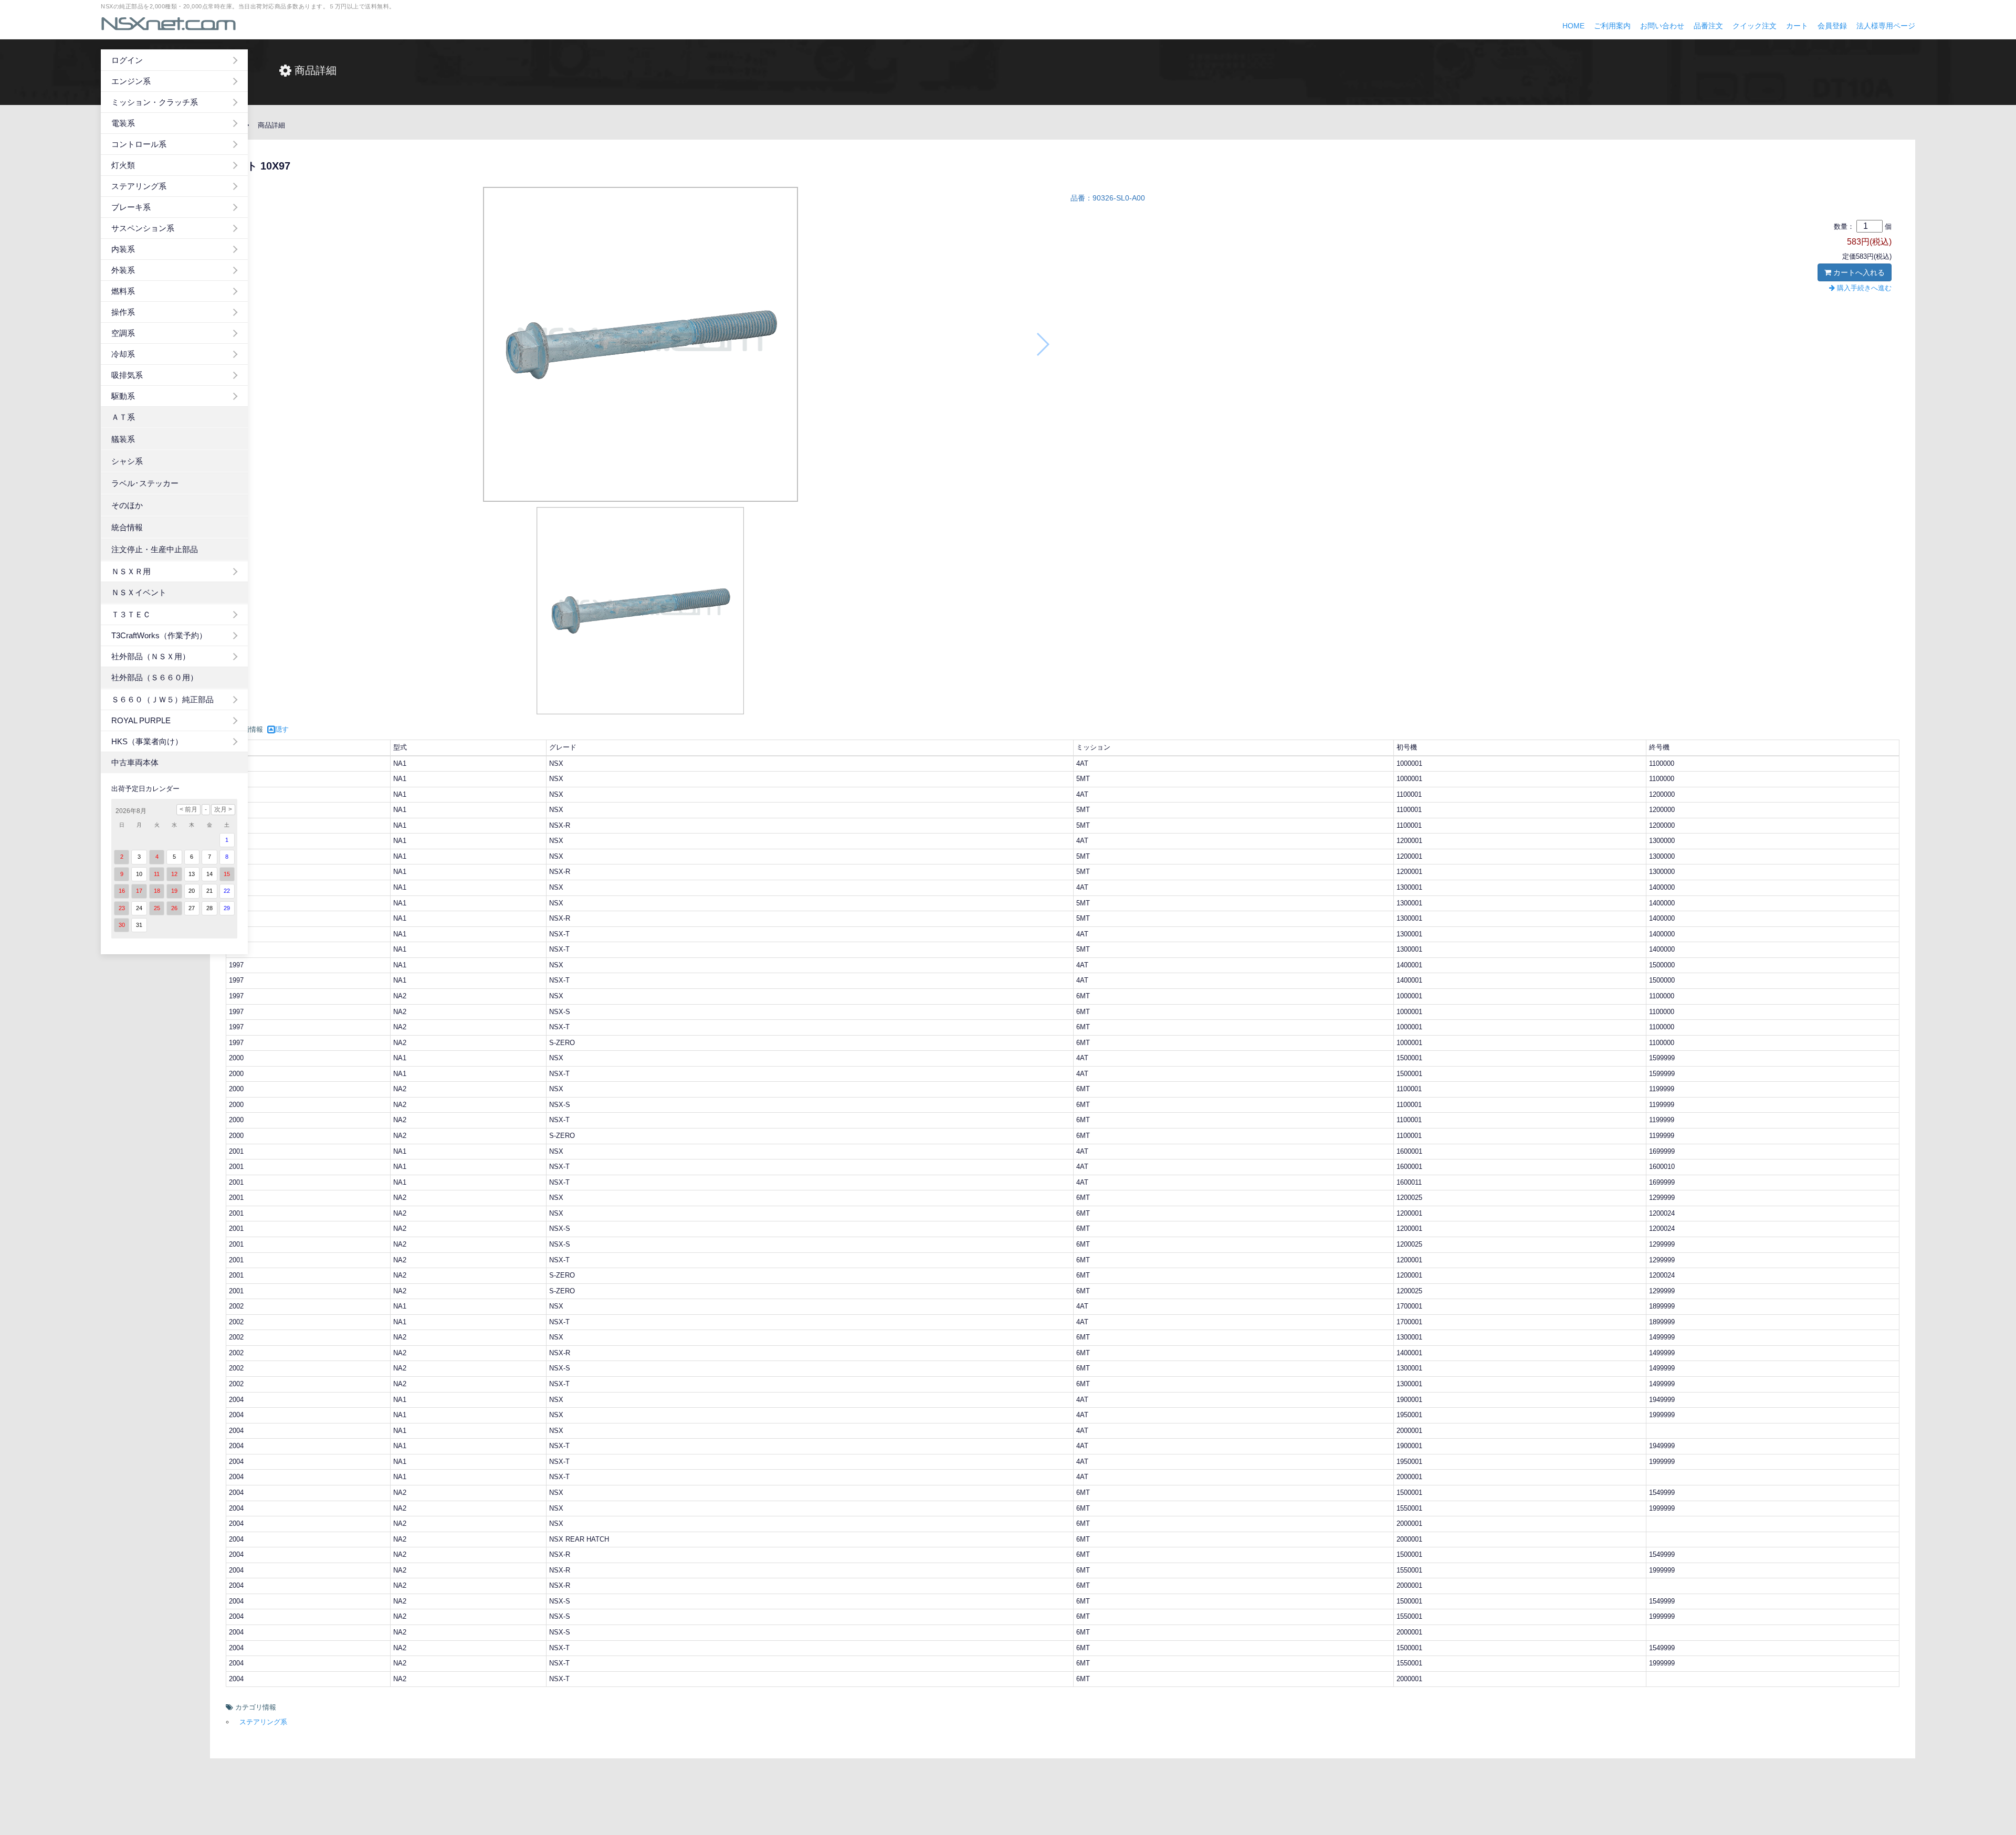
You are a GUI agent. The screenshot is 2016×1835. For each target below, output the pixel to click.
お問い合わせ (1662, 26)
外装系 (123, 270)
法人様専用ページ (1886, 26)
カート (1797, 26)
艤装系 (123, 439)
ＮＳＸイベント (139, 592)
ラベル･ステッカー (145, 483)
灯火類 (123, 165)
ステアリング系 (139, 186)
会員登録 (1832, 26)
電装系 (123, 123)
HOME (1573, 26)
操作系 (123, 312)
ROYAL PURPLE (141, 720)
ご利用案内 (1612, 26)
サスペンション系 (143, 228)
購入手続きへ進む (1863, 288)
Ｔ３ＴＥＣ (131, 614)
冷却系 (123, 354)
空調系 (123, 333)
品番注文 (1708, 26)
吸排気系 (127, 375)
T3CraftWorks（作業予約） (159, 635)
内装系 (123, 249)
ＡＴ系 (123, 417)
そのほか (127, 505)
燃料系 (123, 291)
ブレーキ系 (131, 207)
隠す (282, 729)
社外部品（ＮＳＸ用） (151, 656)
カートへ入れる (1858, 272)
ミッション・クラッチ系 (155, 102)
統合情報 (127, 527)
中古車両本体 (135, 762)
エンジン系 (131, 81)
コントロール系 (139, 144)
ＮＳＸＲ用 (131, 571)
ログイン (127, 60)
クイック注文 (1755, 26)
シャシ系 (127, 461)
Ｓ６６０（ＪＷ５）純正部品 (162, 699)
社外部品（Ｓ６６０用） (155, 677)
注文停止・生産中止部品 (155, 549)
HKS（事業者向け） (147, 741)
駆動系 (123, 396)
